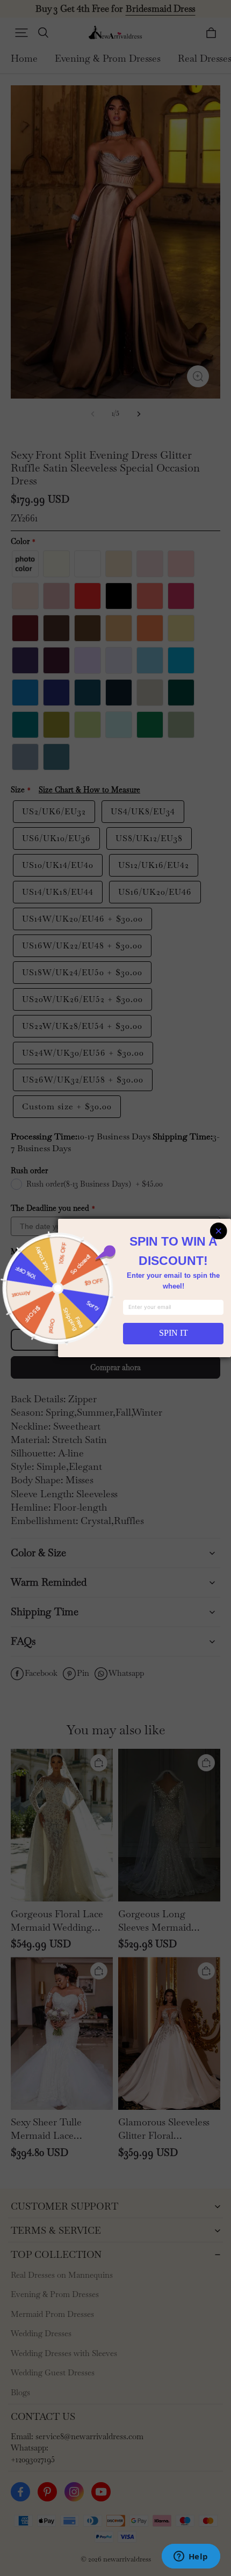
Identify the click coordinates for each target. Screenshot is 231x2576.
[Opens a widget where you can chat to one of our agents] (191, 2557)
